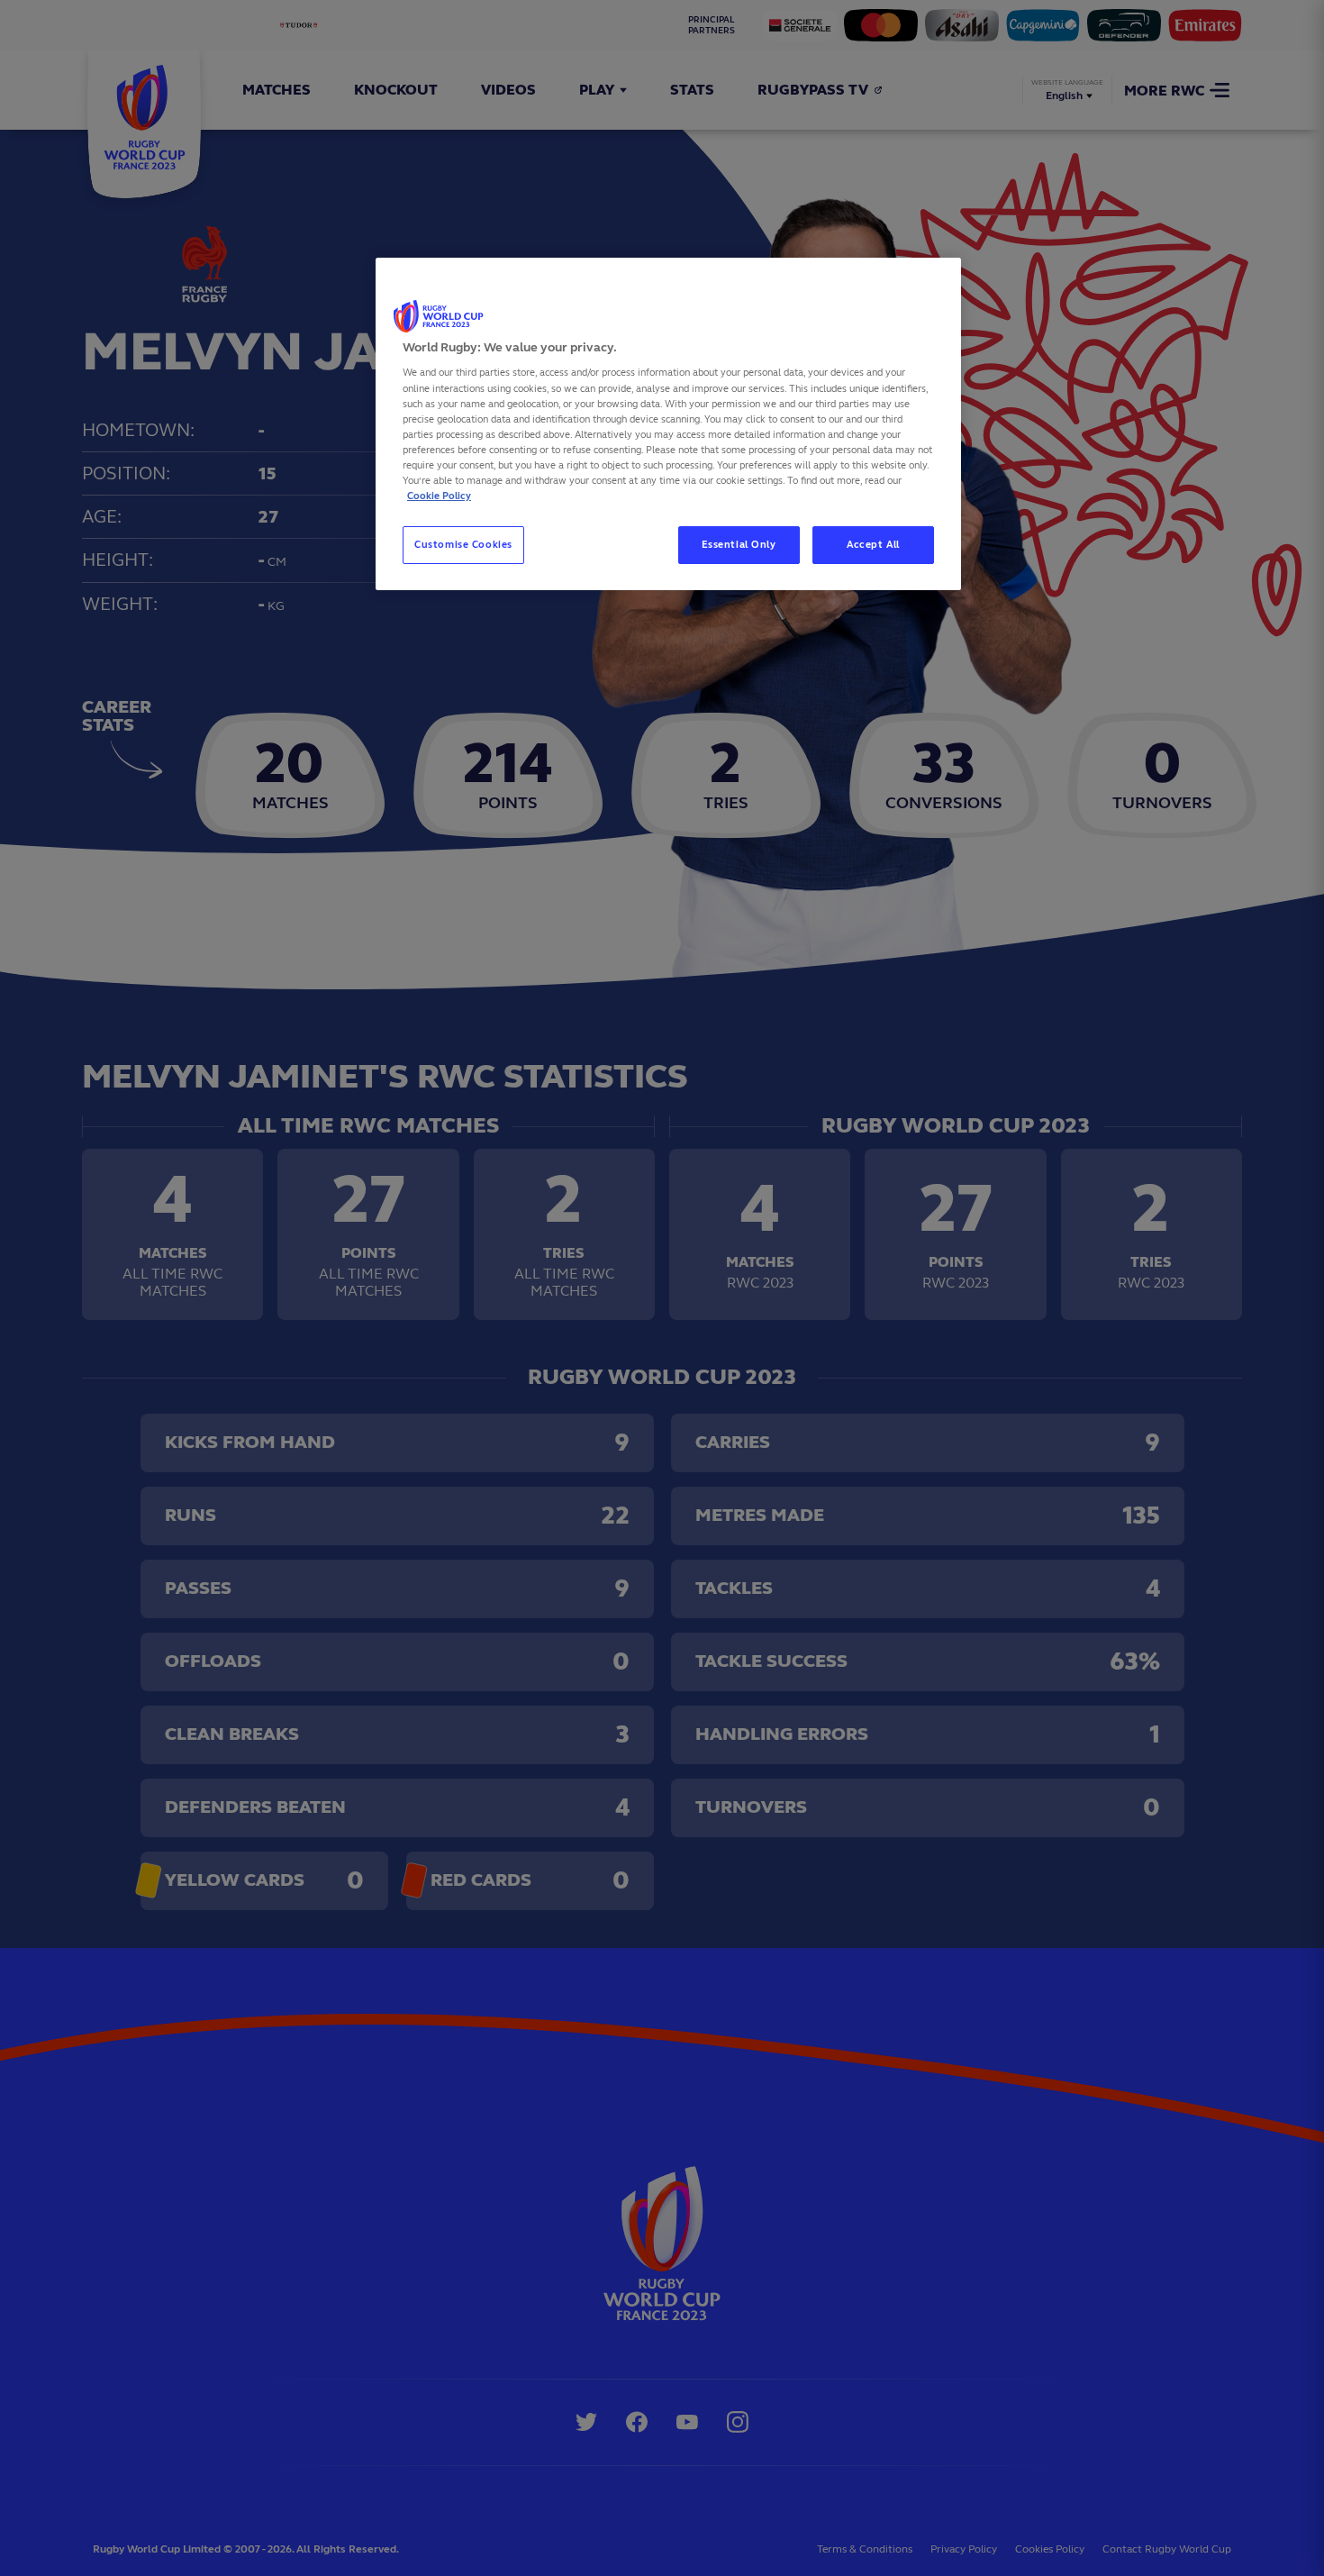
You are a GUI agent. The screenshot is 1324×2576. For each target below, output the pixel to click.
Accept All (873, 544)
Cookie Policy (439, 496)
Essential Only (739, 544)
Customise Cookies (463, 544)
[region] (668, 424)
